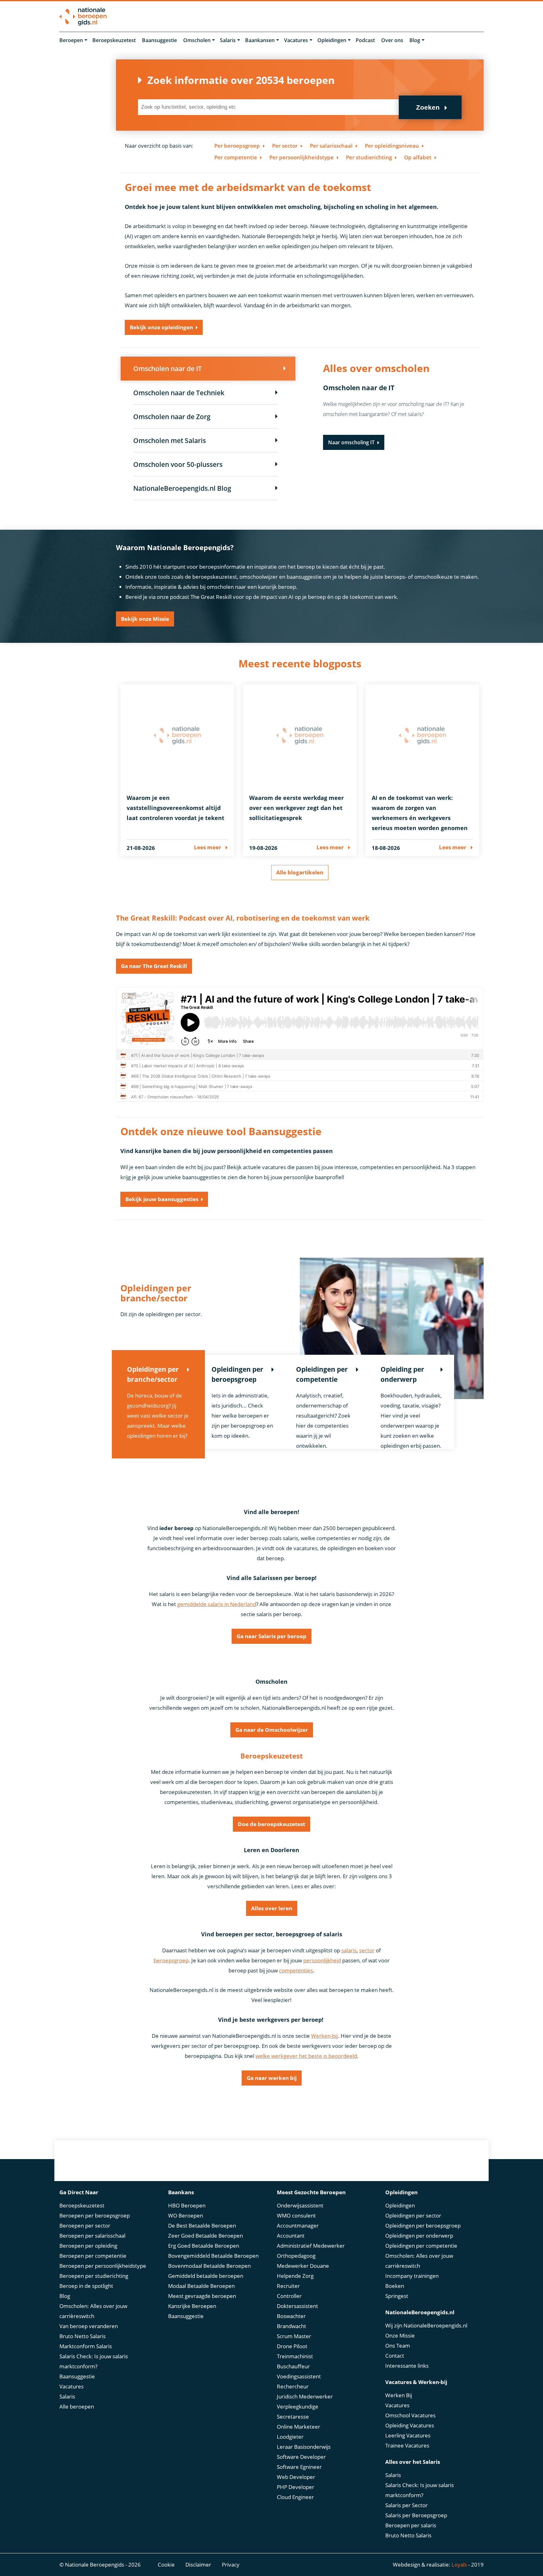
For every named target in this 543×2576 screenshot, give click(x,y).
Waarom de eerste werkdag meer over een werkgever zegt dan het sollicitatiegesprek (296, 808)
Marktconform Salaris (86, 2346)
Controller (289, 2296)
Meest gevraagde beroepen (202, 2296)
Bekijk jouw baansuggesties (162, 1199)
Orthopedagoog (296, 2256)
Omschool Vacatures (410, 2415)
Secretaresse (293, 2417)
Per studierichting (369, 157)
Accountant (291, 2236)
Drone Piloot (292, 2346)
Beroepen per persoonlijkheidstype (103, 2266)
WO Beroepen (186, 2215)
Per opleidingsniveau (392, 146)
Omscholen (197, 40)
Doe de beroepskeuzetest (271, 1824)
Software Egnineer (299, 2467)
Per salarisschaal (331, 146)
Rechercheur (293, 2386)
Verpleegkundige (298, 2406)
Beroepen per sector (85, 2226)
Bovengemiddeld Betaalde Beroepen (213, 2256)
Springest (397, 2296)
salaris (349, 1950)
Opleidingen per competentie (421, 2246)
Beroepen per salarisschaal (92, 2236)
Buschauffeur (293, 2366)
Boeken (395, 2286)
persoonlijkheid (322, 1960)
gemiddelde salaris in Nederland (217, 1604)
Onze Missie (400, 2335)
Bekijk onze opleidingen (161, 327)
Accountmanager (298, 2226)
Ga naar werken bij (272, 2078)
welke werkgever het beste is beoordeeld (306, 2056)
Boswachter (291, 2316)
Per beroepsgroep (237, 146)
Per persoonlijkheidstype (302, 157)
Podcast (365, 40)
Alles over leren (272, 1908)
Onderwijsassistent (300, 2205)
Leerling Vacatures (408, 2435)
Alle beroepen (77, 2406)
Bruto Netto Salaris (82, 2336)
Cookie (166, 2565)
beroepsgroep (171, 1960)
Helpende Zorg (295, 2276)
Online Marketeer (299, 2427)
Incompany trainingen (412, 2276)
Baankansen (260, 40)
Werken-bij (324, 2036)
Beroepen (71, 40)
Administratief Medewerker (311, 2246)
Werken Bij (399, 2395)
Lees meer (208, 847)
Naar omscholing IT (351, 442)
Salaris (228, 40)
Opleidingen (332, 40)
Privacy (231, 2565)
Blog (415, 40)
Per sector (285, 146)
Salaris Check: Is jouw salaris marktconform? (94, 2361)
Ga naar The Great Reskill (154, 966)
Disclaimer (198, 2565)
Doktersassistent (297, 2306)
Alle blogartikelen (300, 872)
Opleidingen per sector (413, 2215)
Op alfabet (418, 157)
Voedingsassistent (299, 2376)
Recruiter (288, 2286)
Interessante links (407, 2366)
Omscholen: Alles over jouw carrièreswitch (93, 2311)
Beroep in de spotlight (86, 2286)
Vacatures (296, 40)
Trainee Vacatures (407, 2445)
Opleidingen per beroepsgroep (423, 2226)
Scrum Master (294, 2336)
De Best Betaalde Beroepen (202, 2226)
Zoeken (428, 107)
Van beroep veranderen (89, 2326)
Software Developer (301, 2457)
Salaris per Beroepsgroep (416, 2515)
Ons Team (398, 2346)
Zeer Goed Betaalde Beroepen (206, 2236)
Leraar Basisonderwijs (304, 2447)
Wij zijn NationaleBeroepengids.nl (426, 2325)
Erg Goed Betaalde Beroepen (204, 2246)
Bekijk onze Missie (145, 619)
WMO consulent (296, 2215)
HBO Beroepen (187, 2205)
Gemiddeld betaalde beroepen (206, 2276)
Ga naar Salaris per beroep (271, 1636)
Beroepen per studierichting (94, 2276)
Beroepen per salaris (411, 2525)
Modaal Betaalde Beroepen (201, 2286)
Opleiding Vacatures (410, 2425)
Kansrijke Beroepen (192, 2306)
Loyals (459, 2565)
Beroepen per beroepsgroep (95, 2215)
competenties (296, 1970)
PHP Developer (296, 2487)
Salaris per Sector (406, 2505)
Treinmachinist (295, 2356)
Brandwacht (291, 2326)
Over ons (392, 40)
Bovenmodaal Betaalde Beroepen (209, 2266)
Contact (395, 2356)
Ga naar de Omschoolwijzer (272, 1730)
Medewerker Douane (303, 2266)
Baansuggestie (159, 40)
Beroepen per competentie (93, 2256)
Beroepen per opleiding (88, 2246)
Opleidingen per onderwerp (419, 2236)
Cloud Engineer (295, 2497)
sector (367, 1950)
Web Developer (296, 2477)
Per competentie (236, 157)
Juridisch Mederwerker (305, 2396)
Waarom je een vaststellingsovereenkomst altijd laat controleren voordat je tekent (176, 808)
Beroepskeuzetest (114, 40)
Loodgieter (290, 2437)
